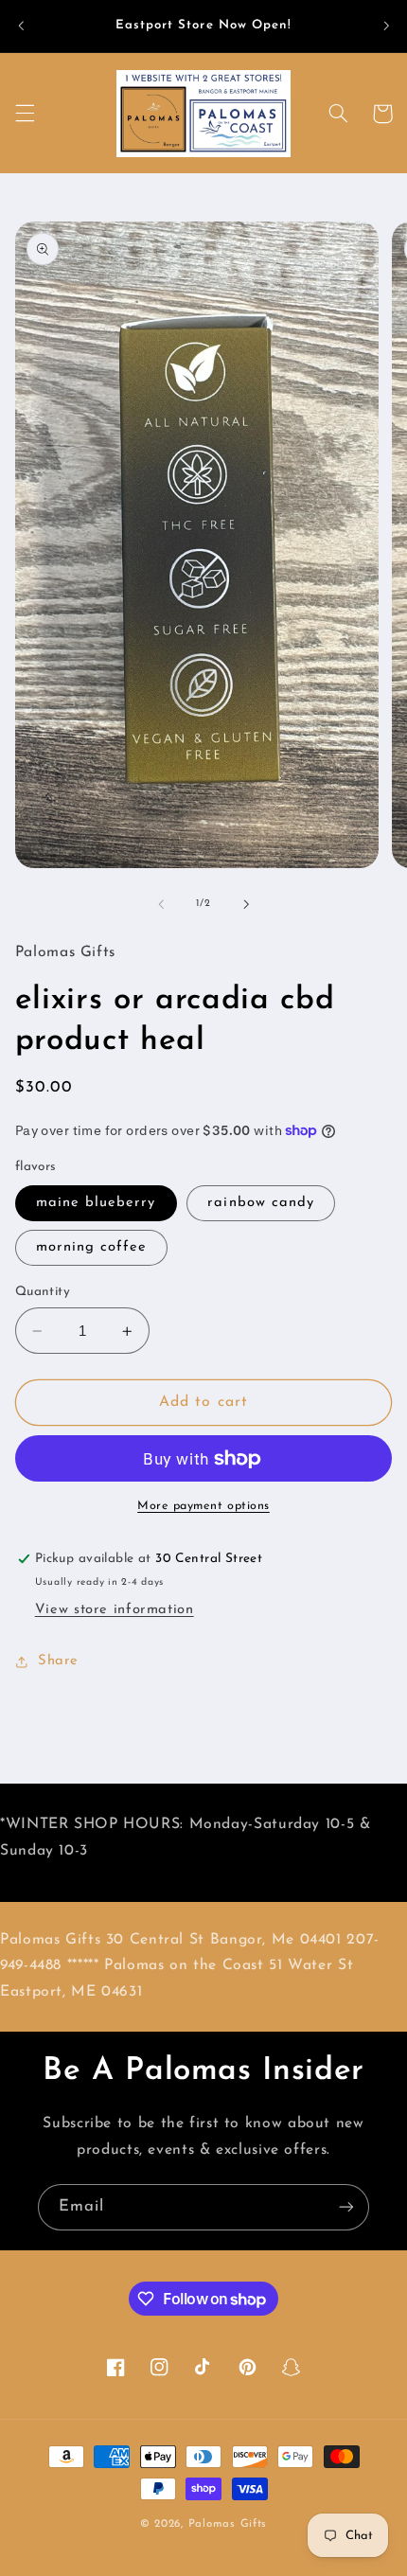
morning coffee (92, 1247)
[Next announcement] (386, 26)
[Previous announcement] (21, 26)
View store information (115, 1610)
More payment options (203, 1506)
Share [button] (58, 1661)
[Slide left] (161, 904)
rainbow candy (261, 1203)
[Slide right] (246, 904)
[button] (25, 114)
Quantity (43, 1292)
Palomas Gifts (228, 2524)
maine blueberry (96, 1203)
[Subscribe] (346, 2207)
